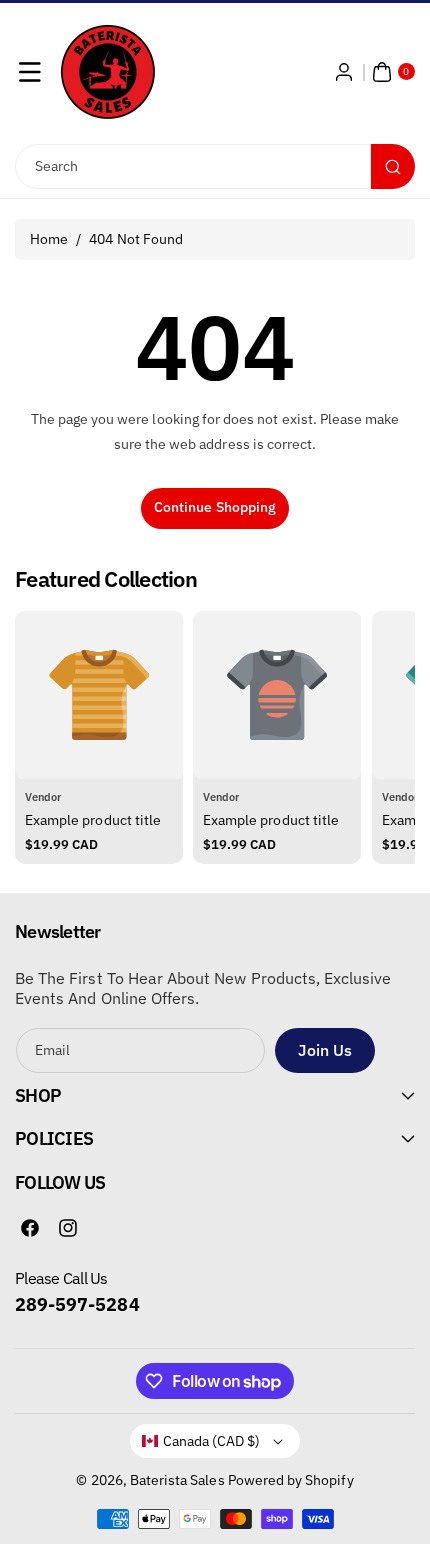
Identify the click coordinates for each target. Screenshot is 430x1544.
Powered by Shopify (291, 1480)
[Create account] (344, 72)
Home (49, 239)
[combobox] (215, 166)
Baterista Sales (177, 1480)
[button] (30, 72)
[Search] (393, 166)
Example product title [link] (93, 820)
